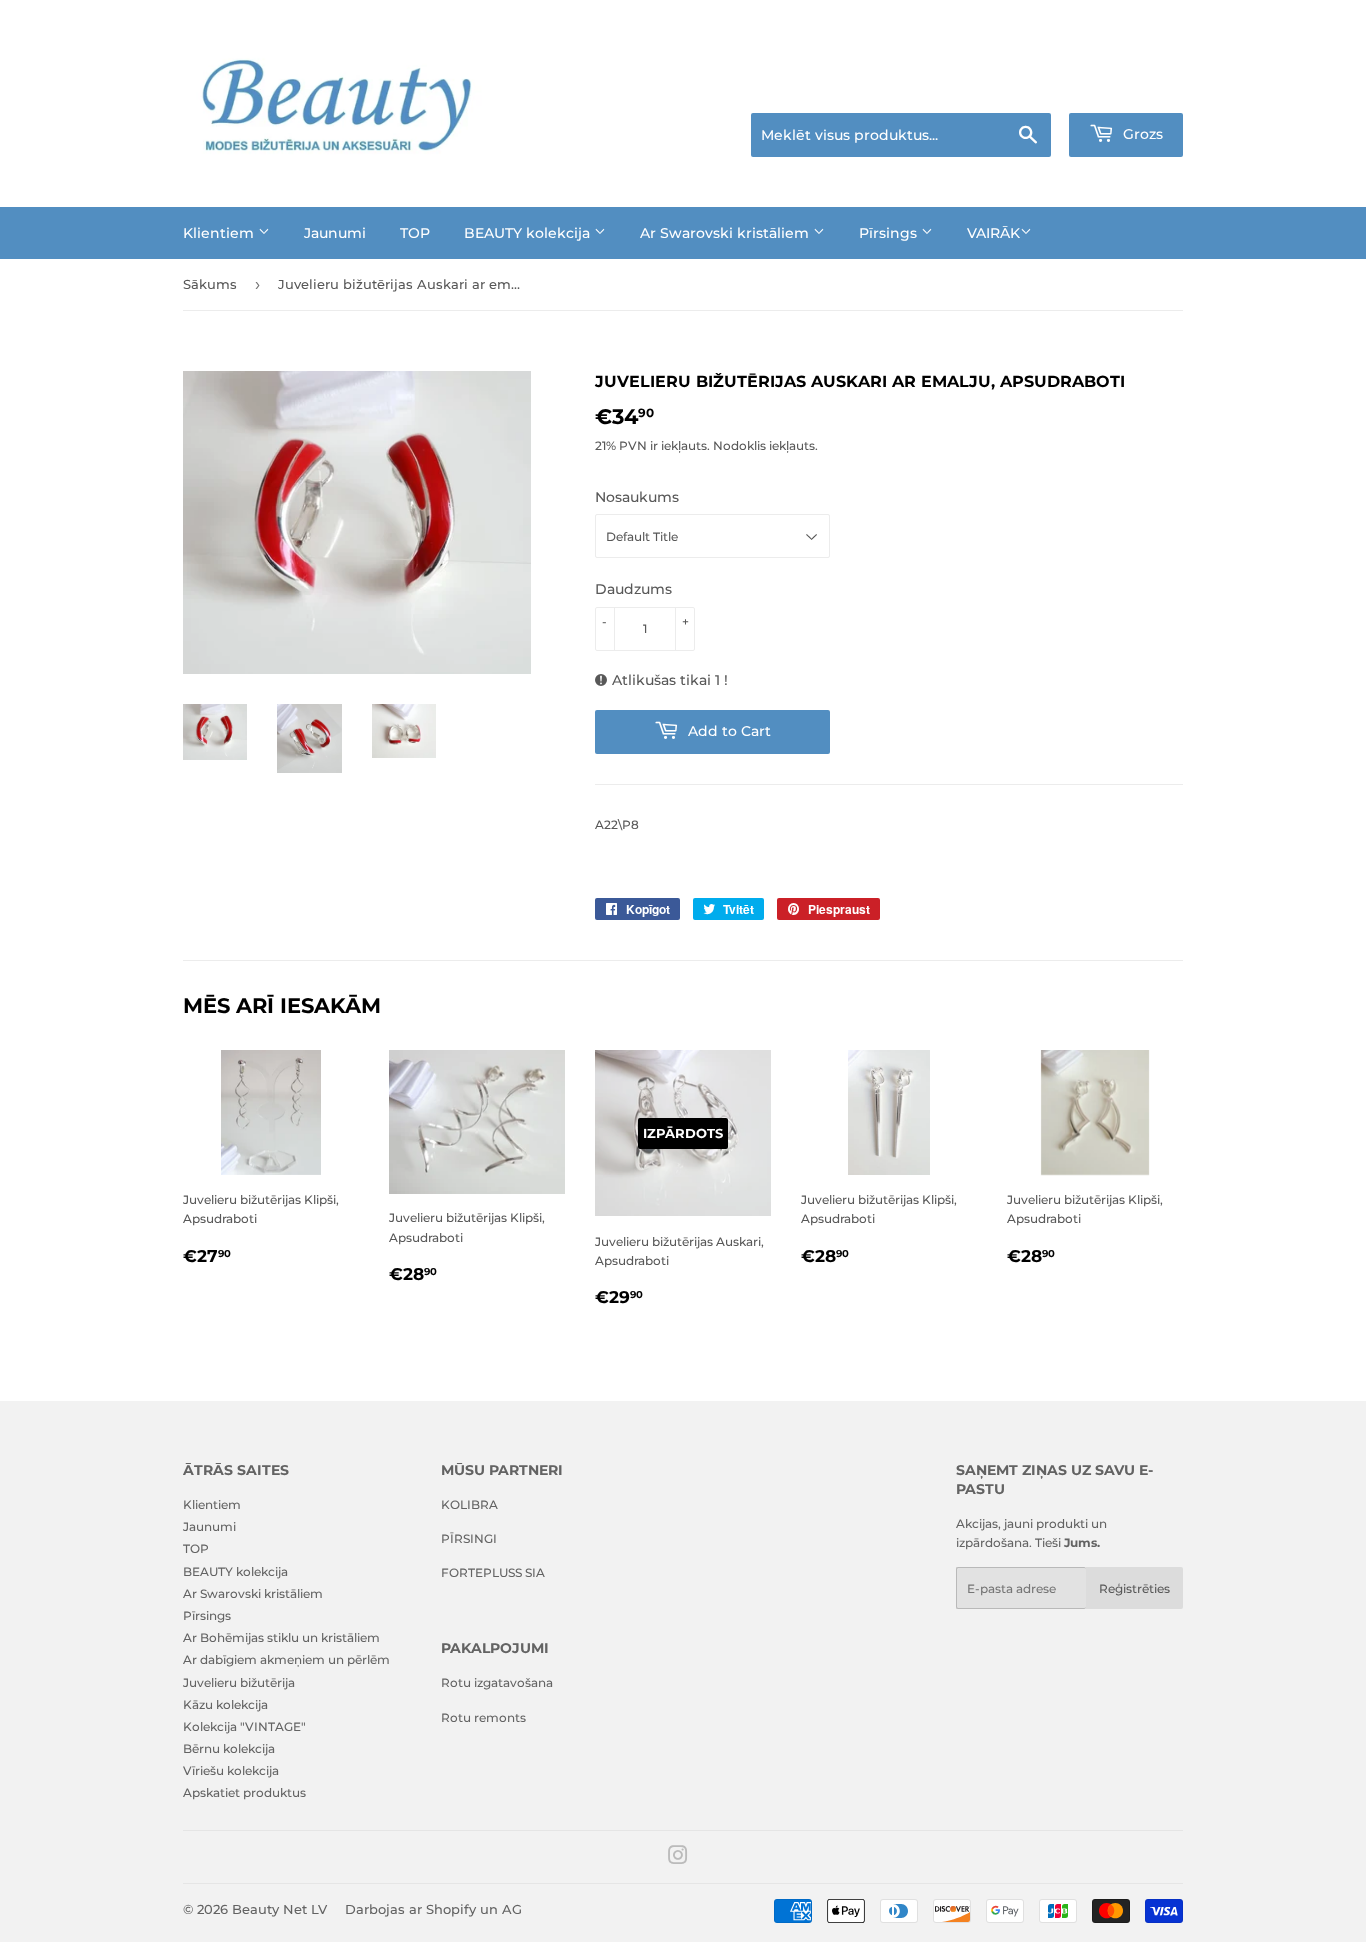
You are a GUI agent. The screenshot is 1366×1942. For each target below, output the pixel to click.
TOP (415, 233)
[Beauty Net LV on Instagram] (678, 1858)
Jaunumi (335, 233)
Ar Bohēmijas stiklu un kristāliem (281, 1637)
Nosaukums (637, 497)
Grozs (1141, 134)
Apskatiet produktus (244, 1792)
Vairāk (993, 233)
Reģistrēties (1134, 1588)
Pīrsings (890, 233)
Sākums (210, 284)
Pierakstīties (1044, 88)
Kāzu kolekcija (225, 1704)
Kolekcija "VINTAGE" (244, 1726)
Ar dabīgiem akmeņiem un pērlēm (286, 1659)
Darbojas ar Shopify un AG (433, 1909)
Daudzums (633, 589)
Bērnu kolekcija (229, 1748)
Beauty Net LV (279, 1909)
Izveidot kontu (1145, 88)
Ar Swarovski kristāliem (726, 233)
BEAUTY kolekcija (529, 233)
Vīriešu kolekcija (231, 1770)
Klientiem (220, 233)
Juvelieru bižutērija (239, 1682)
